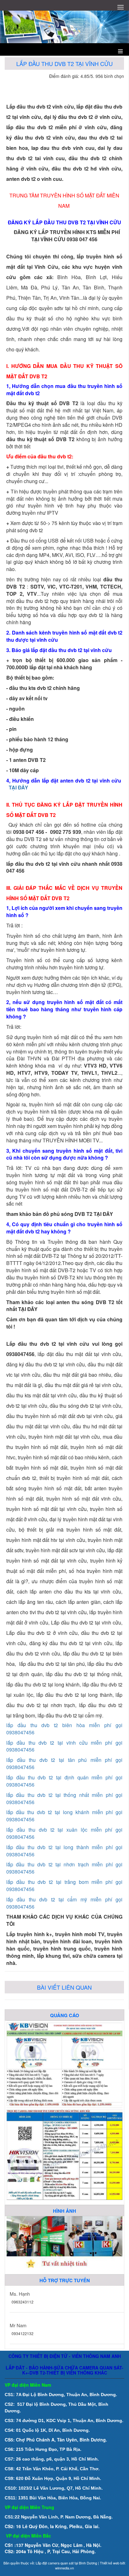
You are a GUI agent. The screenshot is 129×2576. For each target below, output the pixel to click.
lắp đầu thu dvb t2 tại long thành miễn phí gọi (64, 1847)
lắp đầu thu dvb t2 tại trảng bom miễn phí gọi (64, 1882)
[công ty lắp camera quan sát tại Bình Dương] (64, 2063)
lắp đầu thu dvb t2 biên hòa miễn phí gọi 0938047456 (64, 1729)
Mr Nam (18, 2325)
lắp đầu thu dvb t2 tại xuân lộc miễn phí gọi (64, 1830)
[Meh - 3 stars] (105, 85)
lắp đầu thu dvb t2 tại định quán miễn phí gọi (64, 1777)
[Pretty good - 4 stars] (113, 85)
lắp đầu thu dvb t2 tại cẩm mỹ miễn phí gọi (64, 1899)
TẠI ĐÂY (18, 787)
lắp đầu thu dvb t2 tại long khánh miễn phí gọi (64, 1812)
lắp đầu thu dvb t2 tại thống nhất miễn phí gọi (64, 1795)
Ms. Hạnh (20, 2294)
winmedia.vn (64, 2568)
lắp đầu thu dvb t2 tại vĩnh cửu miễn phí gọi (64, 1743)
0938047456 (20, 1750)
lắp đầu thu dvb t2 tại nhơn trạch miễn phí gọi (64, 1864)
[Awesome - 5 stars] (120, 85)
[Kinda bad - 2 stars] (98, 85)
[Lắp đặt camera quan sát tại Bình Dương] (64, 2154)
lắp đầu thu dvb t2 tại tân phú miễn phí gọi (64, 1760)
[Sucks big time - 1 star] (90, 85)
